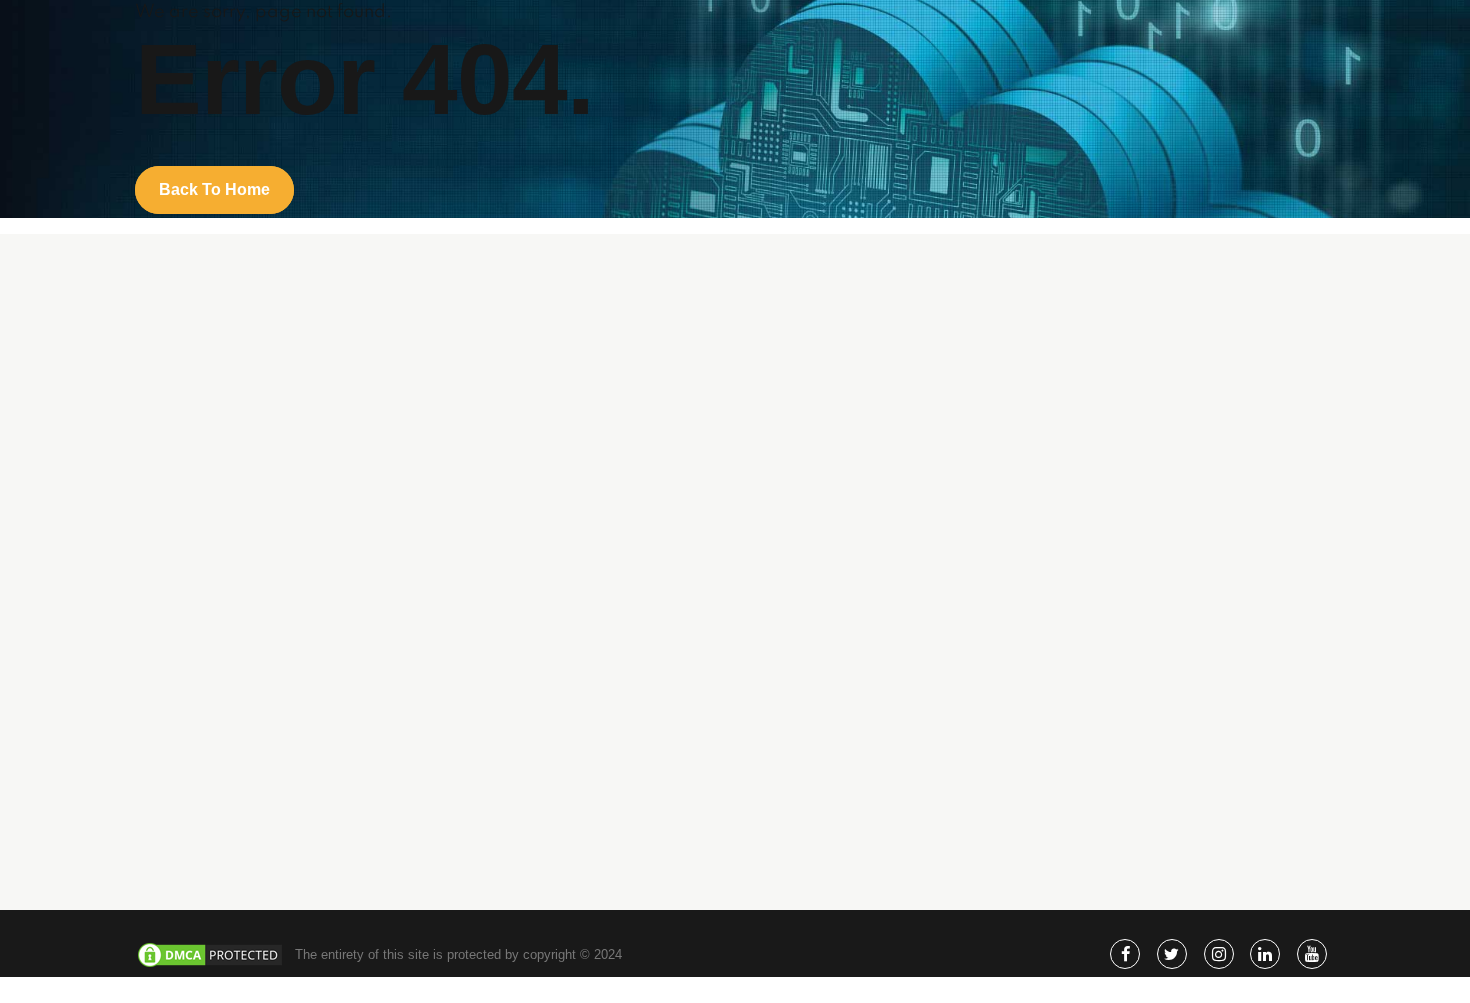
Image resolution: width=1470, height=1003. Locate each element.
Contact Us (880, 818)
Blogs (864, 732)
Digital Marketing (896, 548)
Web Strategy (887, 577)
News (864, 790)
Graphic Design (892, 606)
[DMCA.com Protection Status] (210, 964)
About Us (875, 703)
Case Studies (887, 761)
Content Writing (892, 634)
